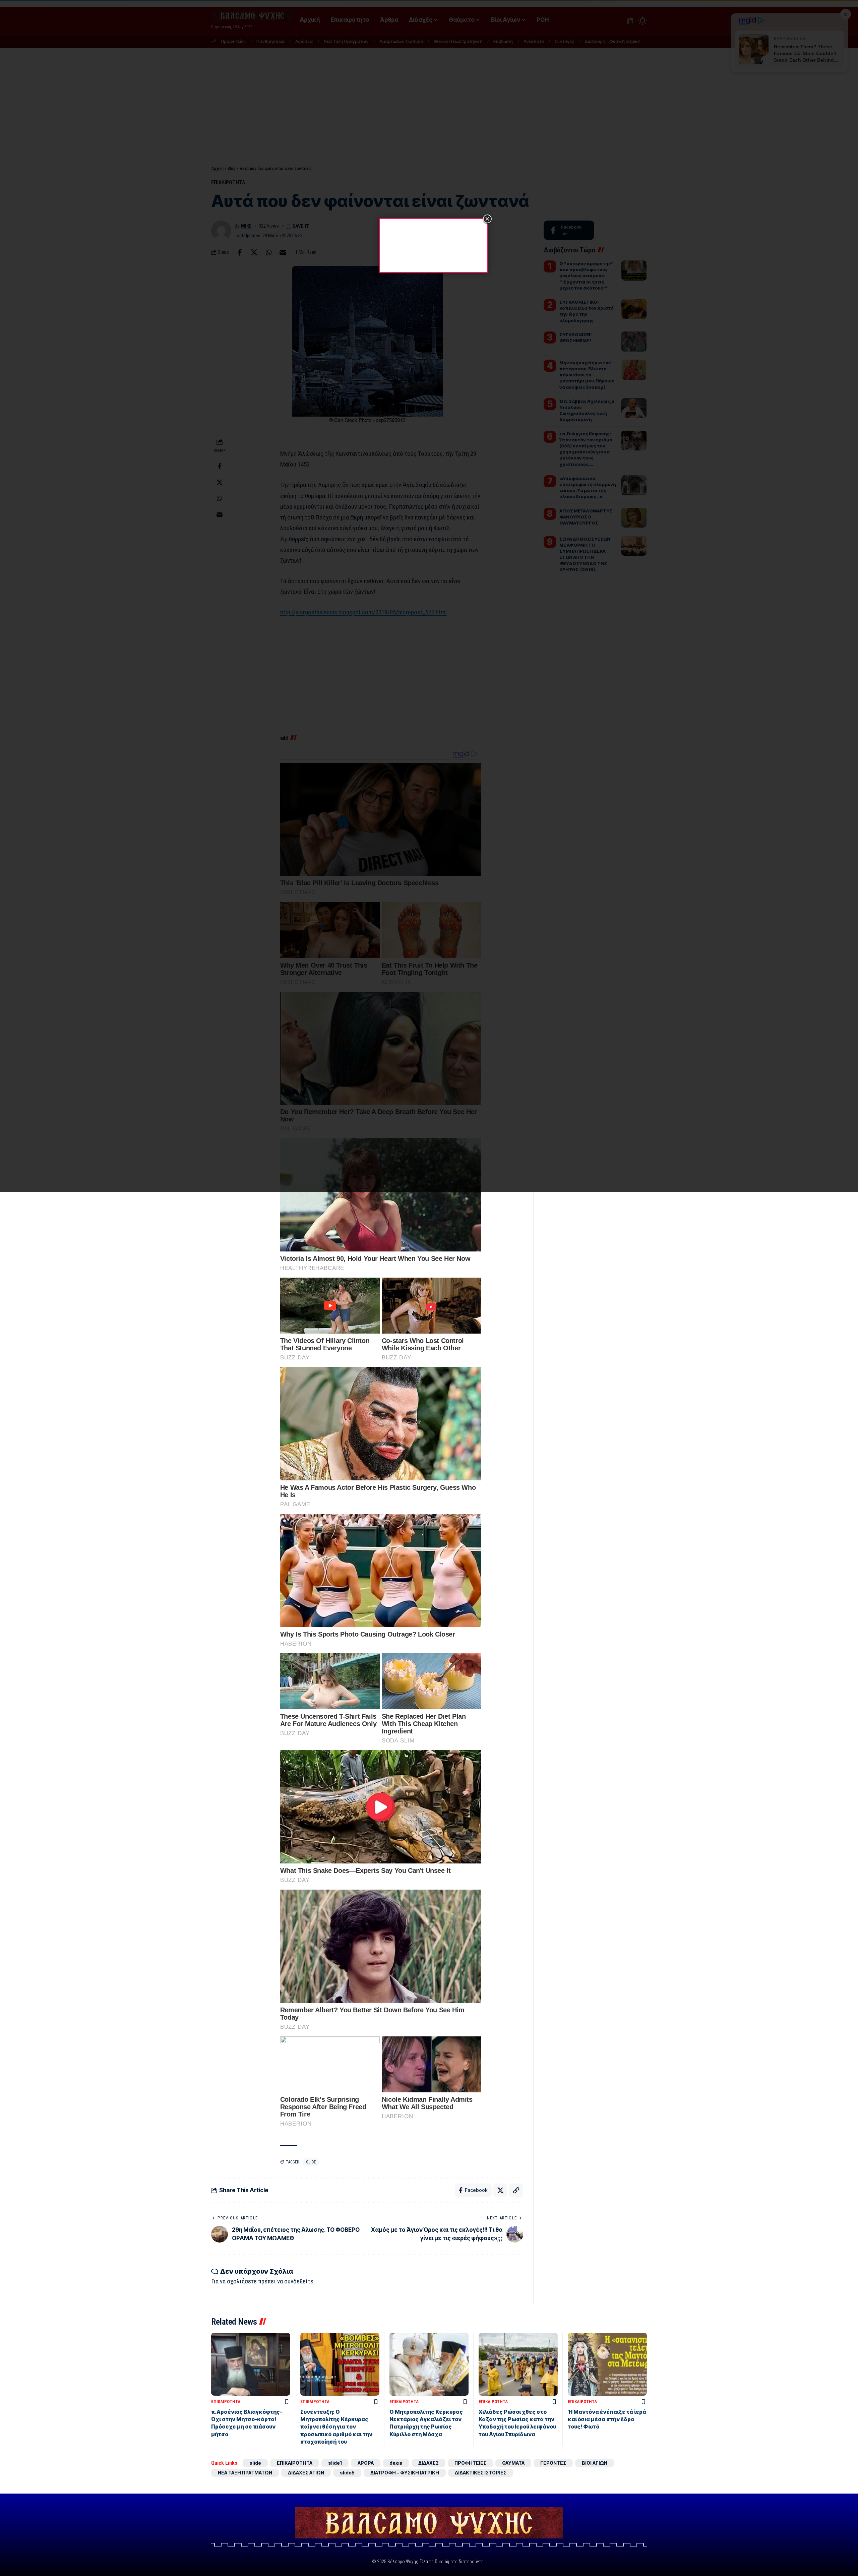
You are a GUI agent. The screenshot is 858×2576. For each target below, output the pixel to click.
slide (311, 2162)
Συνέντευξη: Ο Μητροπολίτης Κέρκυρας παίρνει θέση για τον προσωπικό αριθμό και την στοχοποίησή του (336, 2427)
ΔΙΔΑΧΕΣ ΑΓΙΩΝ (306, 2473)
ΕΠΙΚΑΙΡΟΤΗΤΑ (226, 2402)
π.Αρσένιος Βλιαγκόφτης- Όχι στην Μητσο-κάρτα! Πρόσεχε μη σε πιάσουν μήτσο (247, 2423)
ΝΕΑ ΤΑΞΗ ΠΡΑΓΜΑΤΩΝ (245, 2473)
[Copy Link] (516, 2190)
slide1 (335, 2463)
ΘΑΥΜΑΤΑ (513, 2463)
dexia (396, 2463)
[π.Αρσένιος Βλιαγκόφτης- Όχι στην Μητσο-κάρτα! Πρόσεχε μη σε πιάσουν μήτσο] (251, 2364)
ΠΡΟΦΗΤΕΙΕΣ (470, 2463)
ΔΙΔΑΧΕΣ (428, 2463)
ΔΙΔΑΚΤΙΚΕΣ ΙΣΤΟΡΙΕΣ (481, 2473)
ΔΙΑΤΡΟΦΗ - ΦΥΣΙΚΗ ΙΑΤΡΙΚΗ (405, 2473)
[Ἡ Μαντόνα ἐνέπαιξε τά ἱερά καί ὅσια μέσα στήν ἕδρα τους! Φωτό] (607, 2364)
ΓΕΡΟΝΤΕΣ (553, 2463)
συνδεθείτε (299, 2281)
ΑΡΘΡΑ (366, 2463)
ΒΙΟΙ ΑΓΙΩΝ (595, 2463)
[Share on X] (500, 2190)
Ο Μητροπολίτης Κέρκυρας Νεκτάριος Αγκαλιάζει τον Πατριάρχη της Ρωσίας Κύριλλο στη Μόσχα (426, 2423)
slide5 (347, 2473)
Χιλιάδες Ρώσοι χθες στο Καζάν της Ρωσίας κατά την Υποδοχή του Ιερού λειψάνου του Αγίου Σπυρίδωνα (517, 2423)
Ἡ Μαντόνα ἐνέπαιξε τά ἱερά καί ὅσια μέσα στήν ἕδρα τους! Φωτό (607, 2419)
